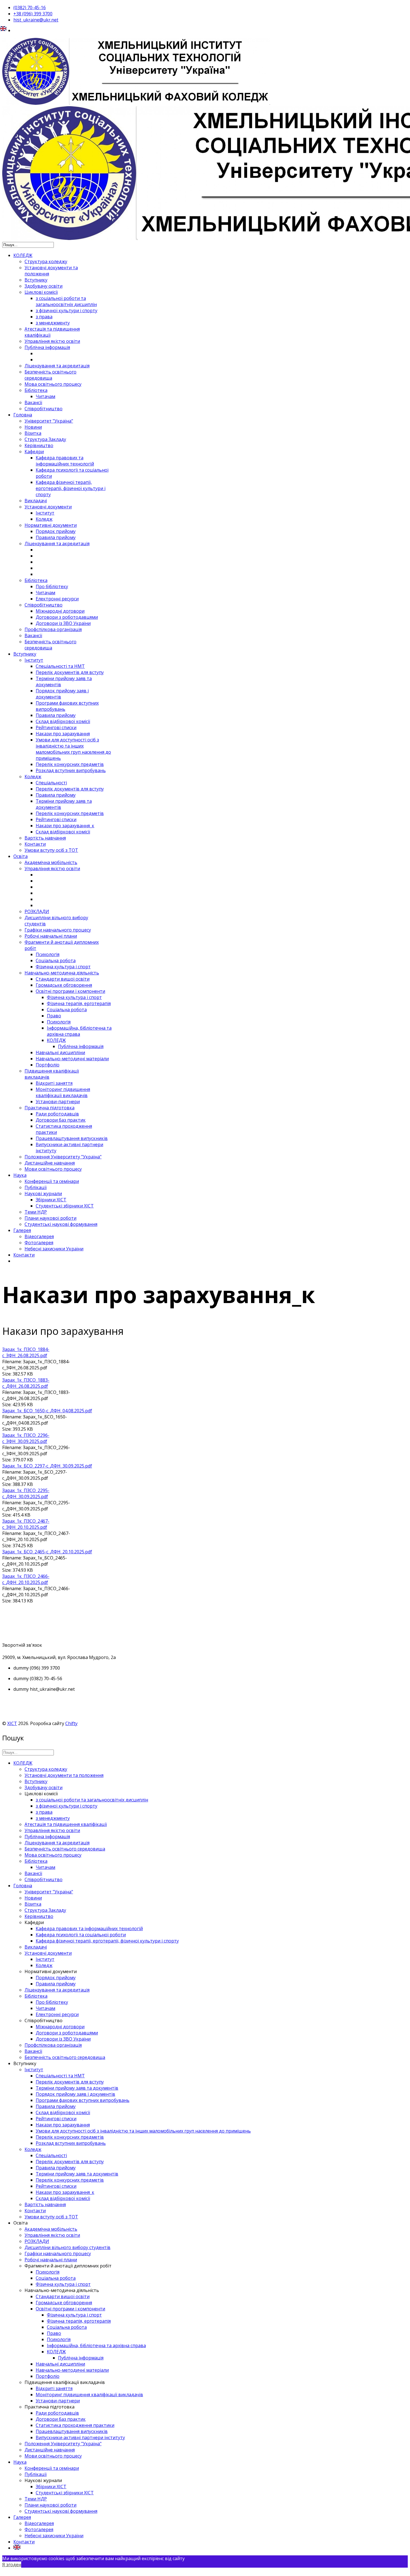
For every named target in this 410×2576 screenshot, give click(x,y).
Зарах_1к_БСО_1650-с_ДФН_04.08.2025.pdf (47, 1411)
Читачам (45, 396)
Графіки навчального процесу (58, 930)
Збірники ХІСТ (51, 1200)
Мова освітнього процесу (53, 384)
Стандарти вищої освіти (63, 979)
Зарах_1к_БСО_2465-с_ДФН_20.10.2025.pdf (47, 1552)
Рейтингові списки (56, 727)
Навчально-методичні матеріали (72, 1059)
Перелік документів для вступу (70, 672)
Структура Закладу (45, 439)
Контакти (35, 844)
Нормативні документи (51, 525)
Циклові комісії (41, 292)
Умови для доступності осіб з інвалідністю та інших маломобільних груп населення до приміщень (73, 749)
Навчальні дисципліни (60, 1052)
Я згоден (12, 2565)
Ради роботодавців (57, 1114)
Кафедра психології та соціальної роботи (81, 1935)
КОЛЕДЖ (23, 255)
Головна (23, 415)
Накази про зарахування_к (65, 826)
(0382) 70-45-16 (30, 8)
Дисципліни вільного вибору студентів (67, 2247)
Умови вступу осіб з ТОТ (51, 850)
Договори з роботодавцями (67, 617)
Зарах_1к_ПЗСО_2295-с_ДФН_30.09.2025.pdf (26, 1493)
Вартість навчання (45, 838)
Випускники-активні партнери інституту (80, 2437)
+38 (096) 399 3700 (33, 14)
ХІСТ (12, 1723)
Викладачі (36, 501)
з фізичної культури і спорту (67, 311)
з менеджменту (53, 323)
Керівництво (39, 445)
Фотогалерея (39, 1243)
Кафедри (34, 452)
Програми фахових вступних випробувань (83, 2100)
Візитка (33, 433)
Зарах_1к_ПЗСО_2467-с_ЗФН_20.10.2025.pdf (26, 1524)
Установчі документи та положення (64, 1775)
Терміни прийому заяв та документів (77, 2088)
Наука (20, 1175)
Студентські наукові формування (61, 1224)
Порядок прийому (56, 531)
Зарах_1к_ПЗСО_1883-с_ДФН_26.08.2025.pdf (26, 1383)
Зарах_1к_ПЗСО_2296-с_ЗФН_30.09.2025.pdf (26, 1438)
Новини (33, 427)
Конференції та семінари (52, 1181)
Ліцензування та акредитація (57, 366)
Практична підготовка (50, 1108)
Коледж (44, 519)
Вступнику (36, 280)
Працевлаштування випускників (72, 1138)
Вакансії (33, 402)
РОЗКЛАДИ (37, 911)
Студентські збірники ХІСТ (65, 1206)
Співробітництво (44, 409)
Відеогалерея (39, 1236)
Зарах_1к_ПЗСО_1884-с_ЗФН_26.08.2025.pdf (26, 1352)
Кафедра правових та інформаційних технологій (65, 461)
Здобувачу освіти (44, 286)
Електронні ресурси (57, 599)
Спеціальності (51, 783)
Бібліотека (36, 390)
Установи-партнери (58, 1102)
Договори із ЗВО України (63, 623)
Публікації (36, 1187)
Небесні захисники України (54, 1249)
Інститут (45, 513)
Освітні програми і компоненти (70, 991)
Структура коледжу (46, 261)
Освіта (20, 856)
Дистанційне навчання (50, 1163)
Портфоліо (48, 1065)
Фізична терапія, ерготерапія (79, 1003)
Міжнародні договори (60, 611)
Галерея (22, 1230)
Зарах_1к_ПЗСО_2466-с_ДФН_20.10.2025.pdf (26, 1579)
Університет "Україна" (49, 421)
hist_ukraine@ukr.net (36, 20)
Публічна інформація (47, 347)
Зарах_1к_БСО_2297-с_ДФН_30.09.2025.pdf (47, 1466)
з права (44, 317)
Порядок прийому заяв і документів (75, 2094)
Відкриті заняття (54, 1083)
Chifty (71, 1723)
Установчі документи (48, 507)
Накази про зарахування (63, 734)
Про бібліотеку (52, 586)
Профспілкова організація (53, 629)
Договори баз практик (61, 1120)
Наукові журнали (43, 1194)
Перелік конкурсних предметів (70, 764)
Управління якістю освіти (52, 341)
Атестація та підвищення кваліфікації (66, 1824)
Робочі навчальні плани (51, 936)
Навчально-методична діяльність (62, 973)
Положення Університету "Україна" (63, 1157)
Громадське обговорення (64, 985)
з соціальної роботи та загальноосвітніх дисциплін (66, 301)
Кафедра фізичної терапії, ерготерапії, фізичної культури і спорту (71, 488)
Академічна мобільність (51, 862)
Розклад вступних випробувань (71, 770)
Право (54, 1016)
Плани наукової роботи (50, 1218)
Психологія (48, 954)
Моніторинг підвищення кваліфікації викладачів (63, 1092)
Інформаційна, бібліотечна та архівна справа (79, 1031)
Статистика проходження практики (75, 2425)
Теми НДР (36, 1212)
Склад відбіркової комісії (63, 721)
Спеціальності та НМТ (60, 666)
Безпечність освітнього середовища (50, 375)
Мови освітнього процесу (53, 1169)
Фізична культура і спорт (63, 967)
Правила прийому (56, 537)
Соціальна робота (56, 960)
